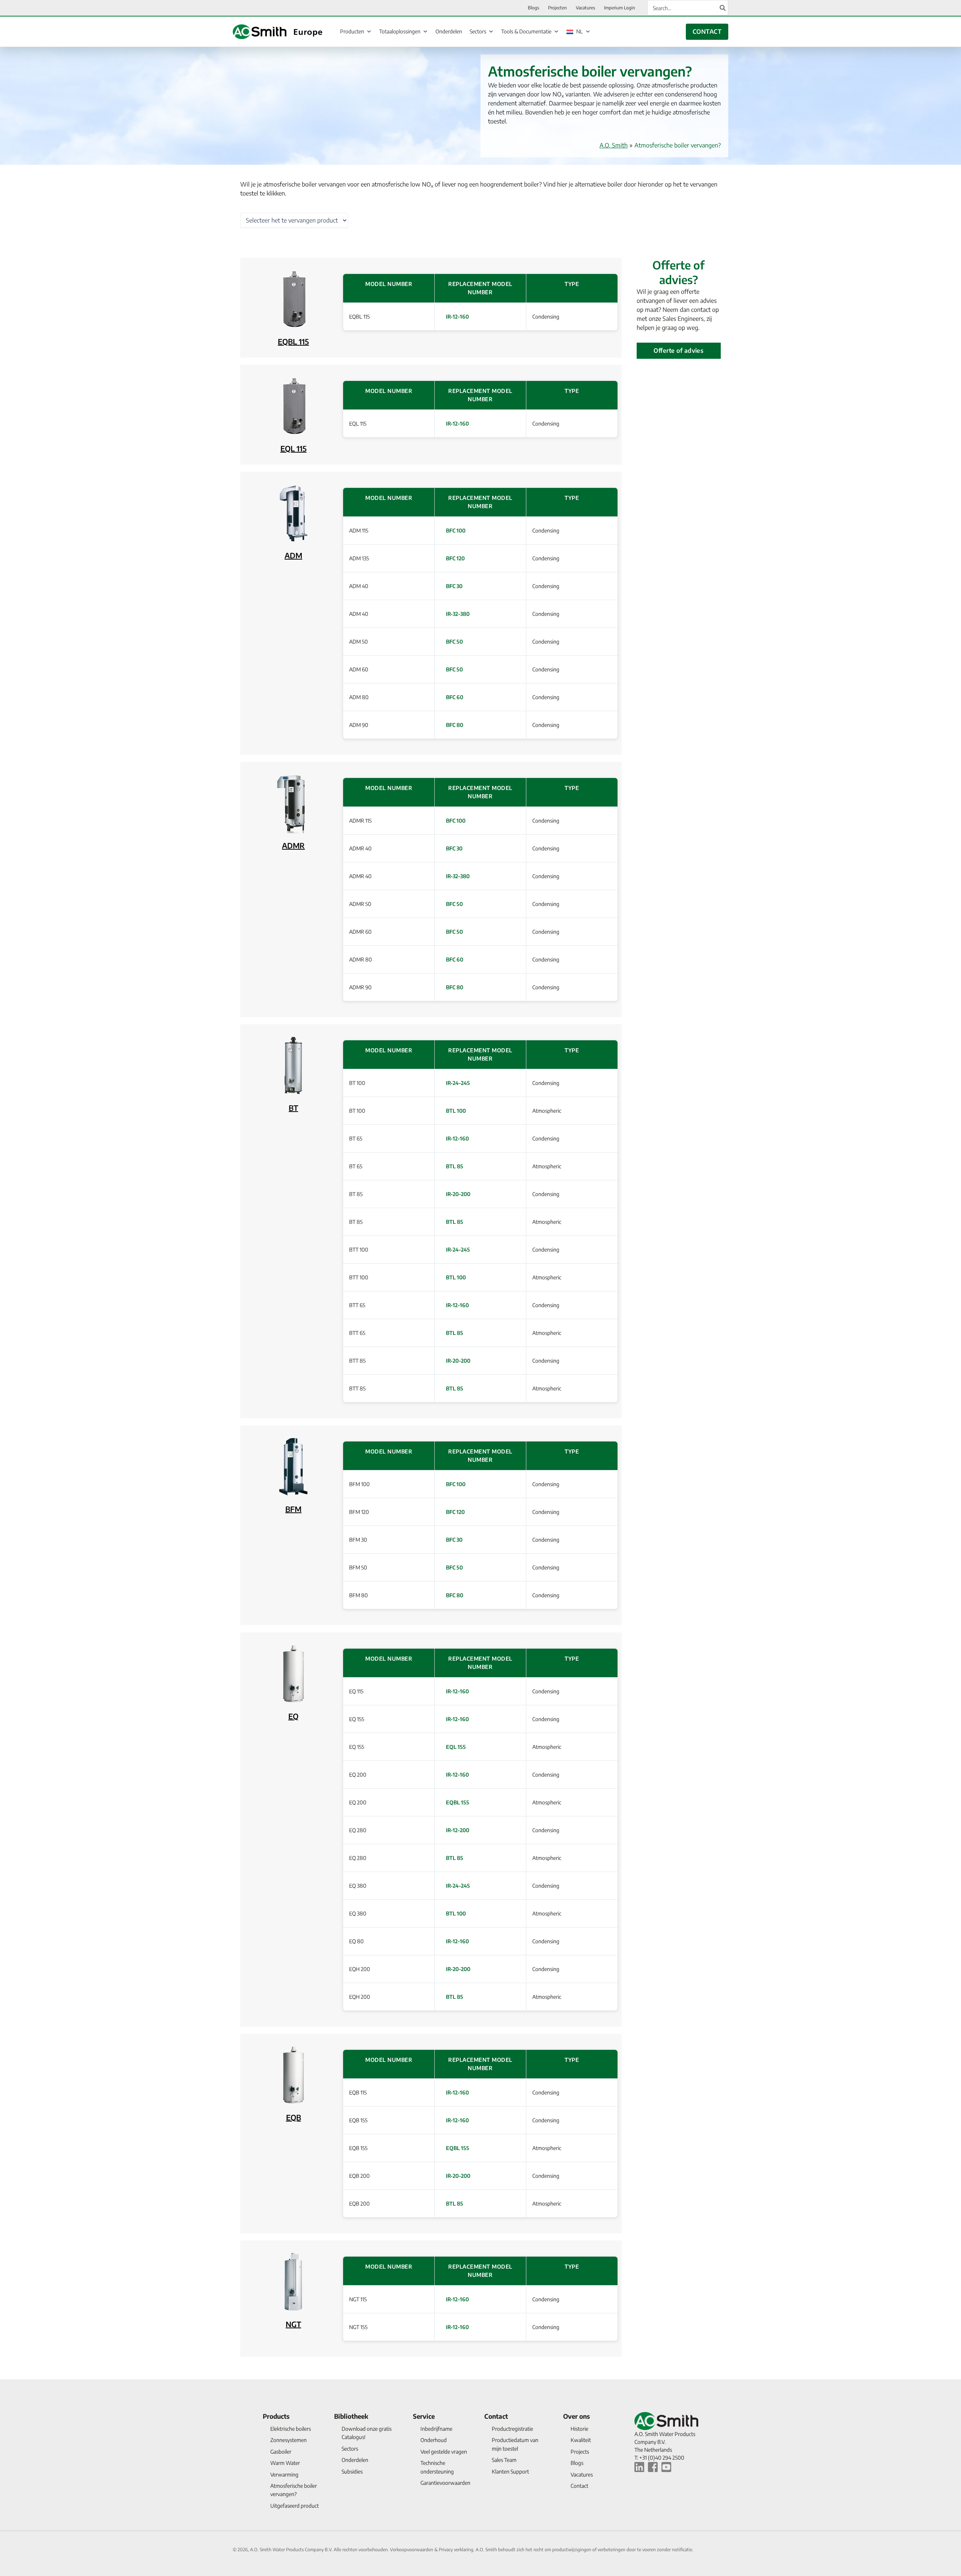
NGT (293, 2324)
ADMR (293, 845)
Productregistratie (512, 2429)
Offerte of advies (679, 351)
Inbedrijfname (436, 2429)
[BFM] (293, 1466)
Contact (496, 2416)
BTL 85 (455, 1166)
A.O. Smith (614, 145)
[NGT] (293, 2281)
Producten (352, 31)
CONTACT (707, 32)
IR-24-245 (458, 1083)
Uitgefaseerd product (294, 2506)
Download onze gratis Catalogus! (367, 2433)
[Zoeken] (723, 8)
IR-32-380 (458, 614)
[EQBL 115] (293, 299)
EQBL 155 (458, 1802)
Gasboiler (281, 2452)
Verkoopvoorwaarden (412, 2550)
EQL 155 (456, 1747)
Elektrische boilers (291, 2429)
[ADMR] (293, 803)
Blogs (577, 2463)
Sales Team (504, 2460)
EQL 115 (294, 448)
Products (276, 2416)
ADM (293, 555)
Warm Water (285, 2463)
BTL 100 (456, 1111)
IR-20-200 (458, 1194)
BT (293, 1108)
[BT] (293, 1065)
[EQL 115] (293, 406)
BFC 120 (455, 558)
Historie (579, 2429)
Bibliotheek (351, 2416)
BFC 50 (454, 642)
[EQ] (293, 1673)
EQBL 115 (293, 341)
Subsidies (352, 2471)
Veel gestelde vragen (444, 2452)
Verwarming (284, 2474)
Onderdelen (449, 31)
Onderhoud (434, 2440)
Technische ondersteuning (437, 2467)
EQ (293, 1716)
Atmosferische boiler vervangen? (294, 2490)
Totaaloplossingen (400, 31)
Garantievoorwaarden (445, 2483)
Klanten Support (510, 2471)
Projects (580, 2452)
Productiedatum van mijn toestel (515, 2444)
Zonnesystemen (288, 2440)
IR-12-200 (458, 1830)
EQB (294, 2117)
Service (424, 2416)
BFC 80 (455, 725)
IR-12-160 (457, 317)
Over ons (576, 2416)
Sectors (478, 31)
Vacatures (582, 2474)
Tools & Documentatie (526, 31)
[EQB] (293, 2074)
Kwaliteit (581, 2440)
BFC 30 (454, 586)
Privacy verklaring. (457, 2550)
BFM (293, 1509)
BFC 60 (455, 697)
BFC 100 (456, 530)
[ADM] (293, 512)
